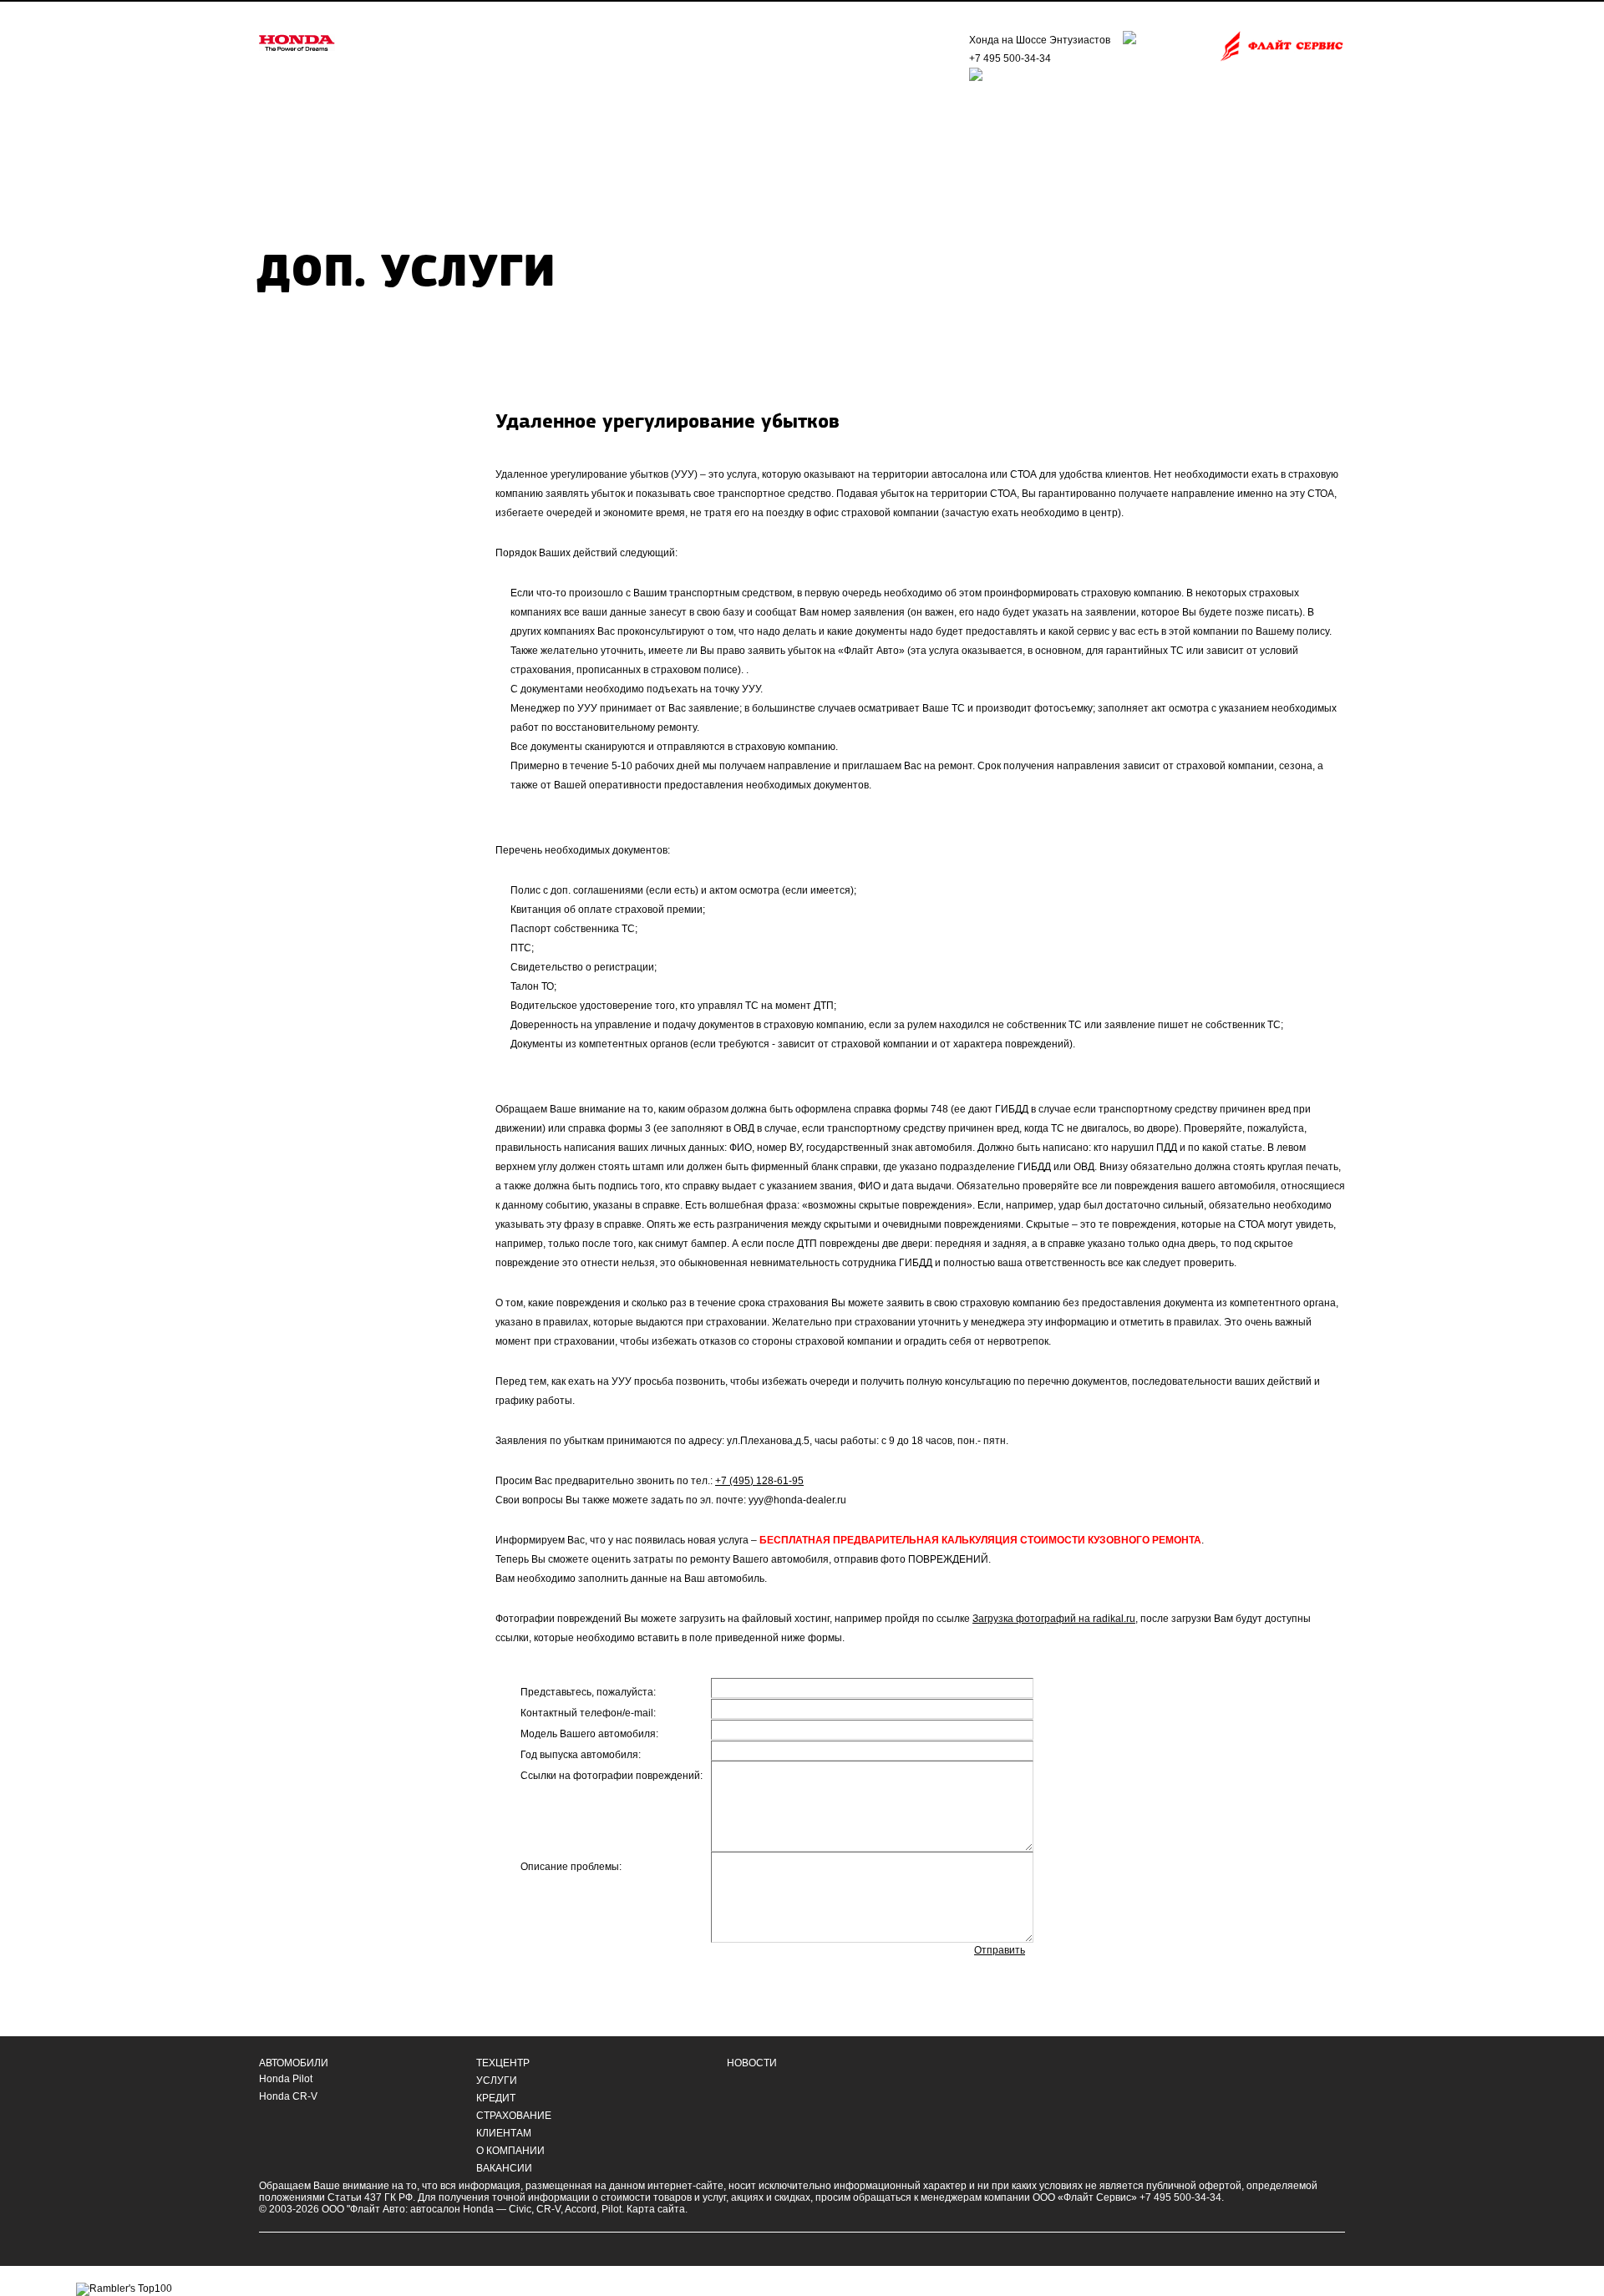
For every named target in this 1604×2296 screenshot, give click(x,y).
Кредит (496, 2098)
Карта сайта (656, 2209)
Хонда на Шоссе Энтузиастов (1040, 40)
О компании (510, 2151)
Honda (478, 2209)
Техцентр (503, 2063)
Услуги (497, 2081)
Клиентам (504, 2133)
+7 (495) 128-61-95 (759, 1481)
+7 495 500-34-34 (1010, 58)
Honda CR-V (288, 2096)
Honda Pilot (286, 2079)
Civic (520, 2209)
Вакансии (504, 2168)
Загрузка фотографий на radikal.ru (1054, 1619)
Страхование (514, 2116)
